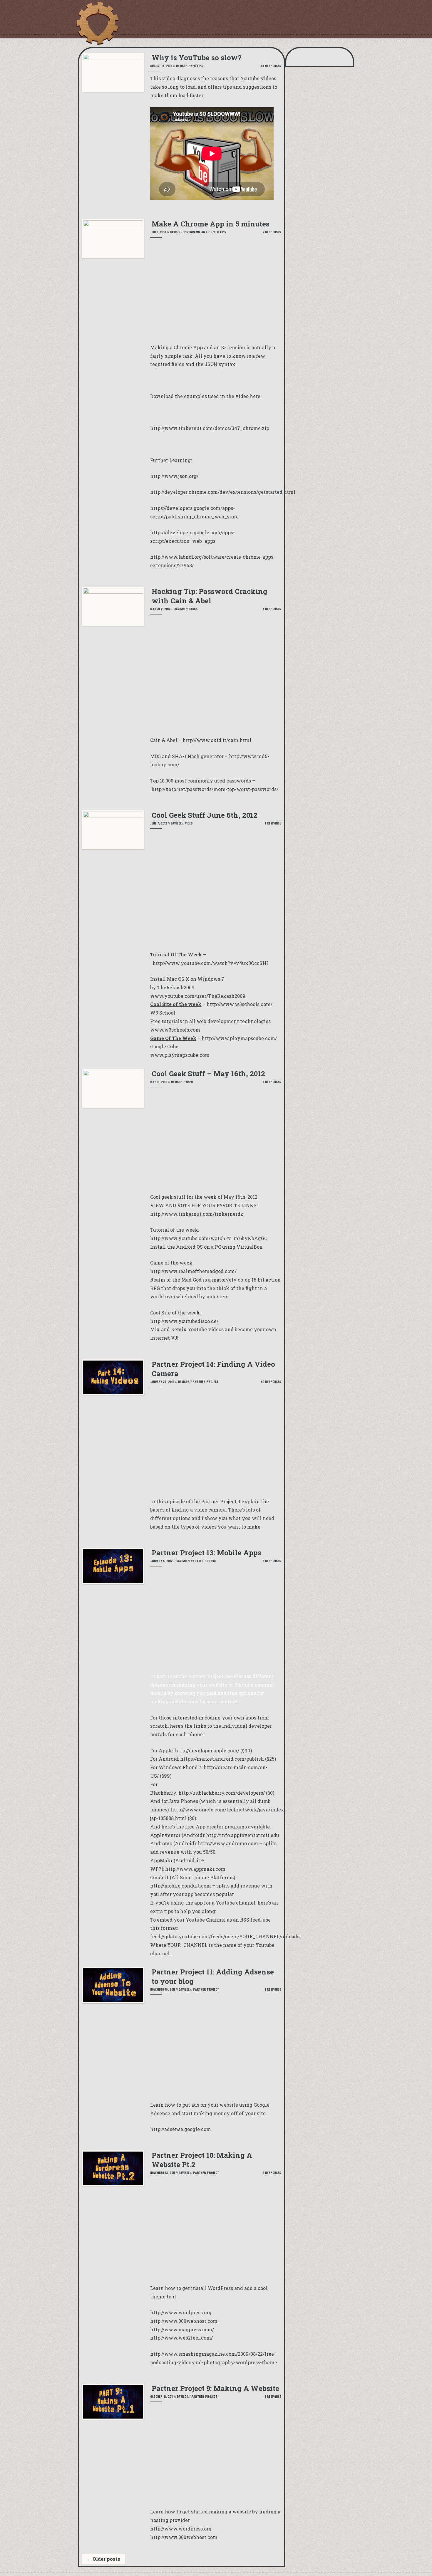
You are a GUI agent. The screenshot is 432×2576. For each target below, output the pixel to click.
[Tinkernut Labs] (97, 23)
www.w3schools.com (175, 1030)
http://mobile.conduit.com (181, 1886)
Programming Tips (198, 232)
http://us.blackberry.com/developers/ (222, 1793)
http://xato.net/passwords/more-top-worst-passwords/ (215, 789)
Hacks (193, 609)
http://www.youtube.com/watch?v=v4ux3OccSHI (210, 963)
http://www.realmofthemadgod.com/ (193, 1271)
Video (189, 823)
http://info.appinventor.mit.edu (243, 1835)
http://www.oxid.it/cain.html (217, 740)
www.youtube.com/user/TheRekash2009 (198, 996)
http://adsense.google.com (181, 2129)
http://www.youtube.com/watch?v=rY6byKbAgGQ (209, 1238)
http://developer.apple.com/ (207, 1750)
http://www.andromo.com (228, 1843)
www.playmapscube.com (180, 1055)
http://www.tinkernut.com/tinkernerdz (197, 1214)
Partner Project (205, 1382)
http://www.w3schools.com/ (240, 1004)
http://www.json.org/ (174, 476)
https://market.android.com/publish (222, 1759)
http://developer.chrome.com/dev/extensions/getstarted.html (223, 492)
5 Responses (272, 1561)
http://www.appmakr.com (195, 1869)
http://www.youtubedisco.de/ (184, 1321)
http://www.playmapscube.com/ (239, 1038)
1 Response (273, 823)
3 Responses (272, 1082)
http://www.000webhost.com (184, 2537)
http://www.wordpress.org (181, 2529)
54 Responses (271, 66)
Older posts (103, 2559)
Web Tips (197, 66)
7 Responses (272, 609)
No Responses (271, 1382)
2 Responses (272, 232)
